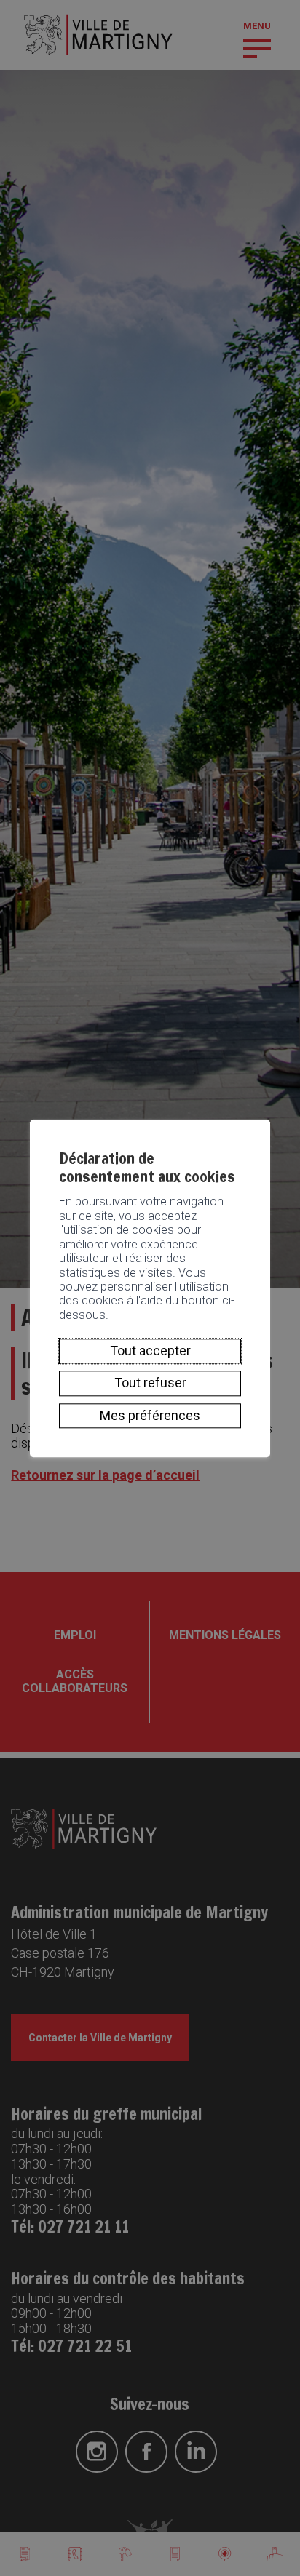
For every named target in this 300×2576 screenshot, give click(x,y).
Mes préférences (150, 1415)
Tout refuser (150, 1383)
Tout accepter (150, 1351)
